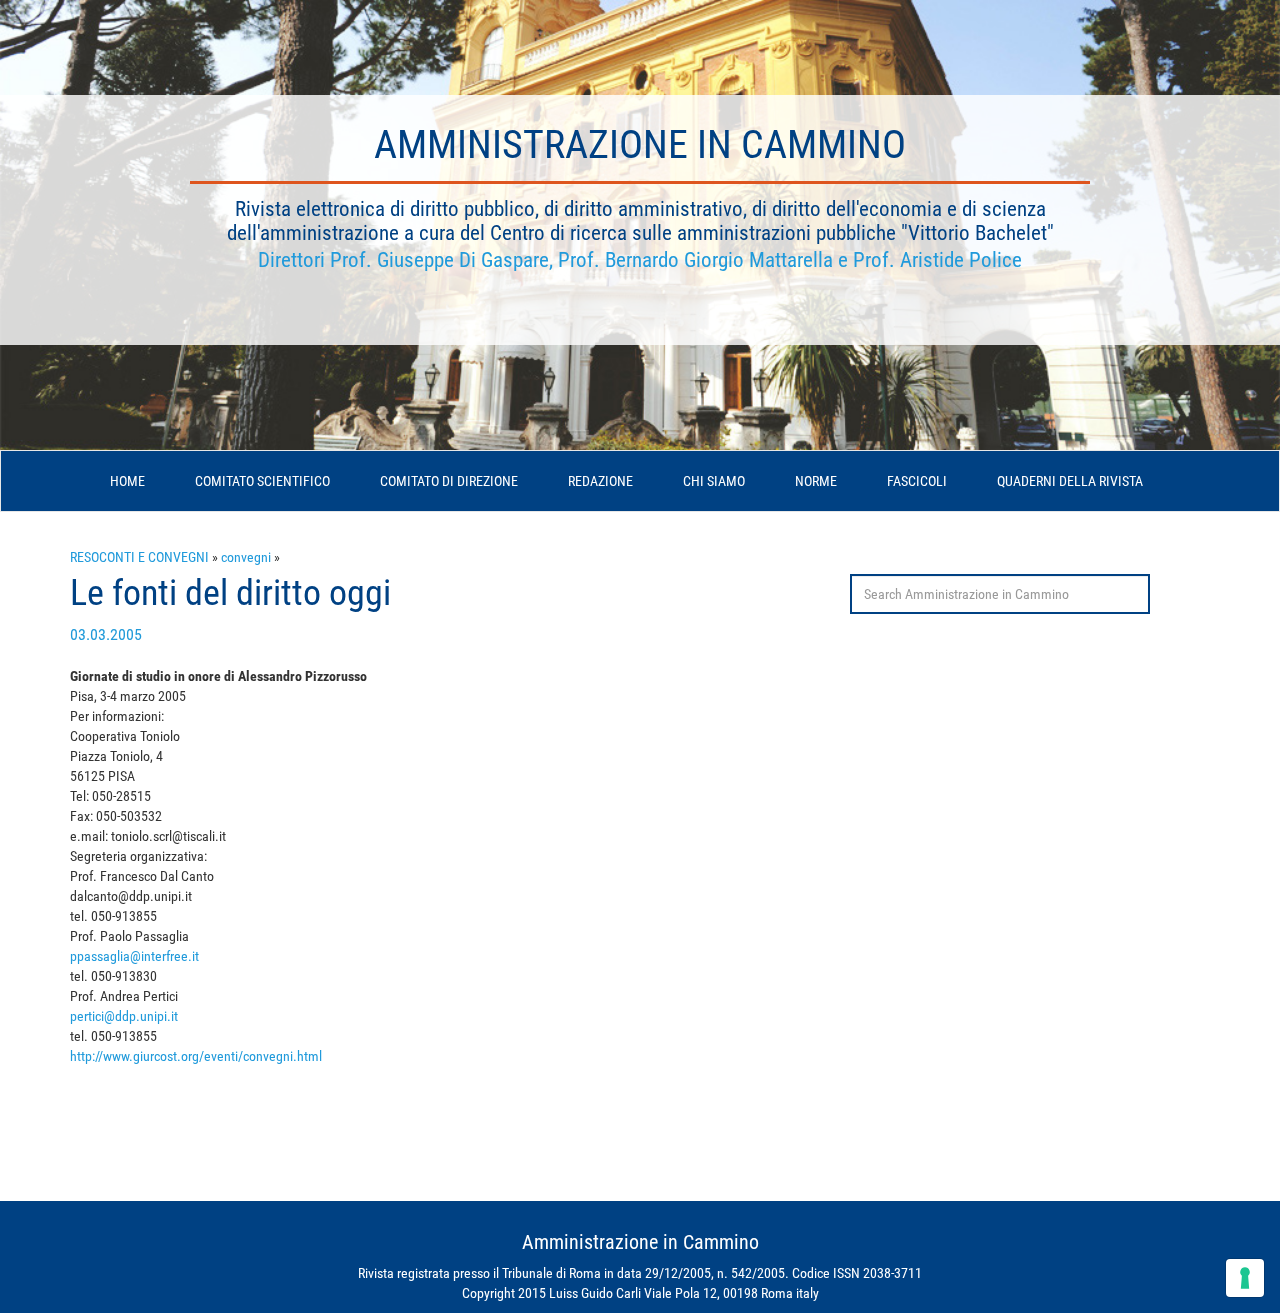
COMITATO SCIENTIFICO (262, 481)
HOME (127, 481)
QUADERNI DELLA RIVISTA (1070, 481)
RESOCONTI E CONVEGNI (139, 557)
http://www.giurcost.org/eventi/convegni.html (196, 1056)
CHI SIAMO (714, 481)
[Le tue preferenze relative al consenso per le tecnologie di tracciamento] (1245, 1278)
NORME (816, 481)
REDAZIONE (600, 481)
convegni (246, 557)
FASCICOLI (917, 481)
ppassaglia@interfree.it (134, 956)
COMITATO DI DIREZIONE (449, 481)
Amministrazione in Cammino (640, 144)
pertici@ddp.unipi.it (124, 1016)
